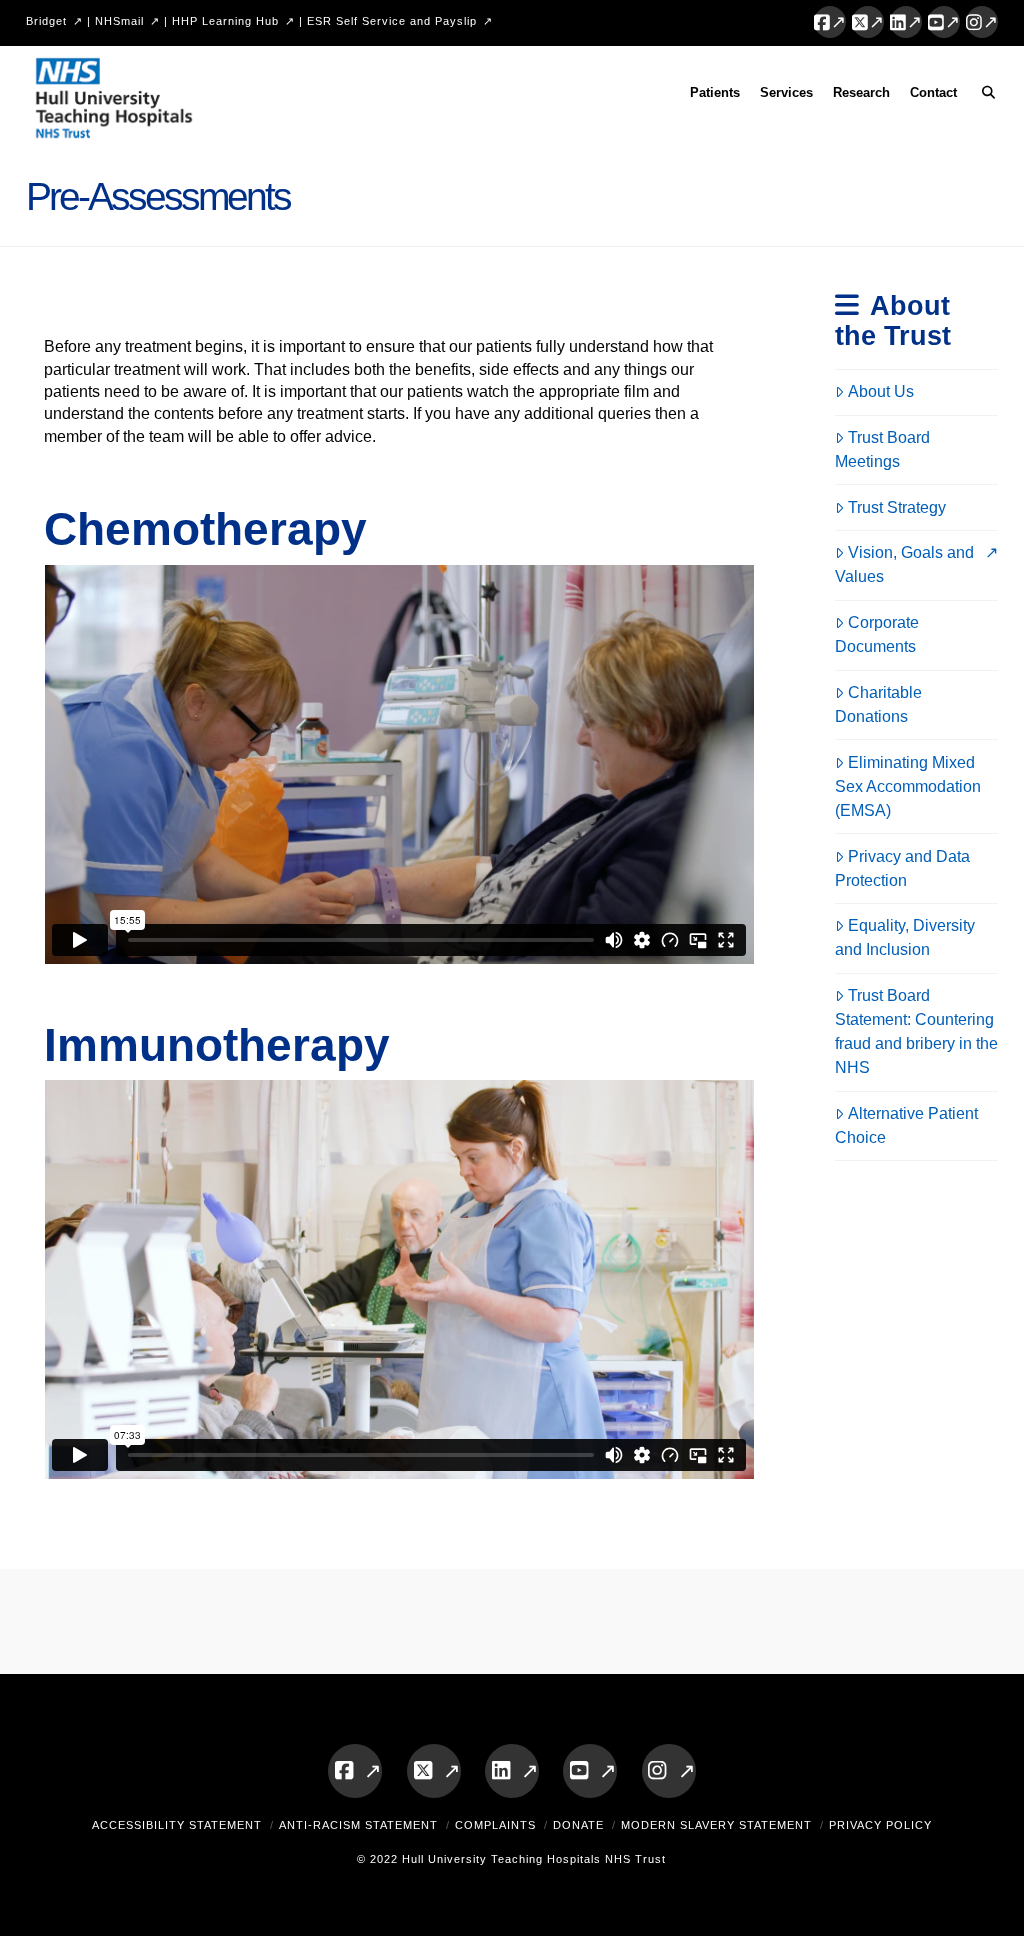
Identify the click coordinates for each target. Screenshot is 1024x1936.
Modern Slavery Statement (716, 1825)
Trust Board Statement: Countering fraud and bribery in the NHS (916, 1031)
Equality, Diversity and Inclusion (905, 937)
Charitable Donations (878, 704)
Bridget (46, 21)
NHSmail (119, 21)
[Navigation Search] (982, 96)
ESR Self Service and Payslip (392, 21)
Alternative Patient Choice (906, 1125)
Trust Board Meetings (882, 449)
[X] (868, 22)
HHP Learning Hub (225, 21)
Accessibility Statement (177, 1825)
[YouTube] (944, 22)
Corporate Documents (877, 634)
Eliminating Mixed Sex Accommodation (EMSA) (908, 786)
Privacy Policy (880, 1825)
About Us (881, 391)
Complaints (495, 1825)
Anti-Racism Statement (358, 1825)
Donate (578, 1825)
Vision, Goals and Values (904, 564)
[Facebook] (830, 22)
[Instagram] (982, 22)
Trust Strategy (897, 507)
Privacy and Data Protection (902, 868)
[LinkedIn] (906, 22)
